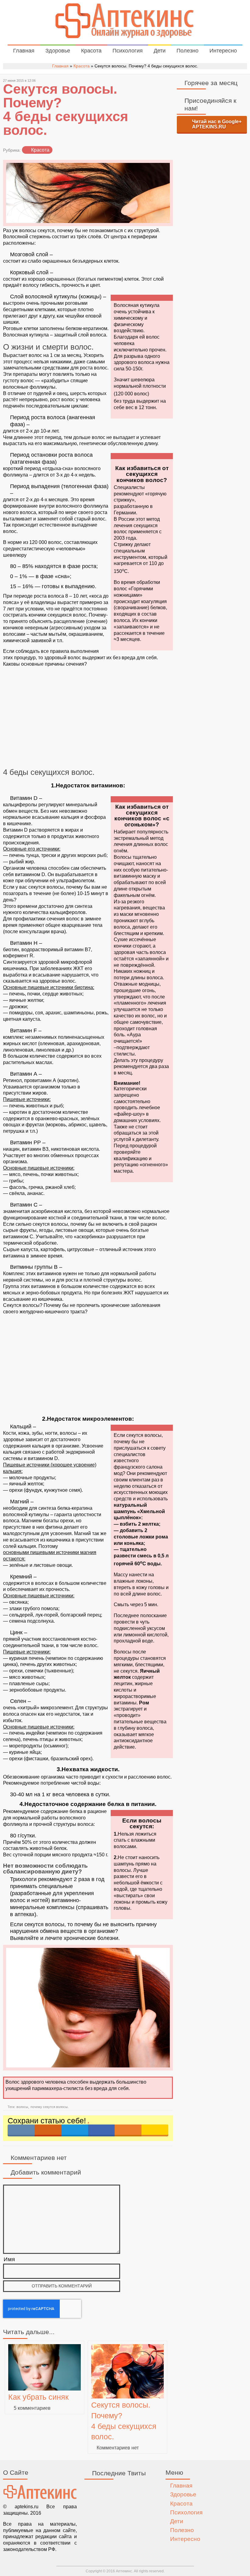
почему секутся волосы (49, 2107)
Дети (160, 51)
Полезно (187, 51)
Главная (24, 51)
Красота (91, 51)
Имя (9, 2259)
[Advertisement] (88, 718)
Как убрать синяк (38, 2397)
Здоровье (58, 51)
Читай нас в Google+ (217, 124)
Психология (128, 51)
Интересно (223, 51)
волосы (22, 2107)
